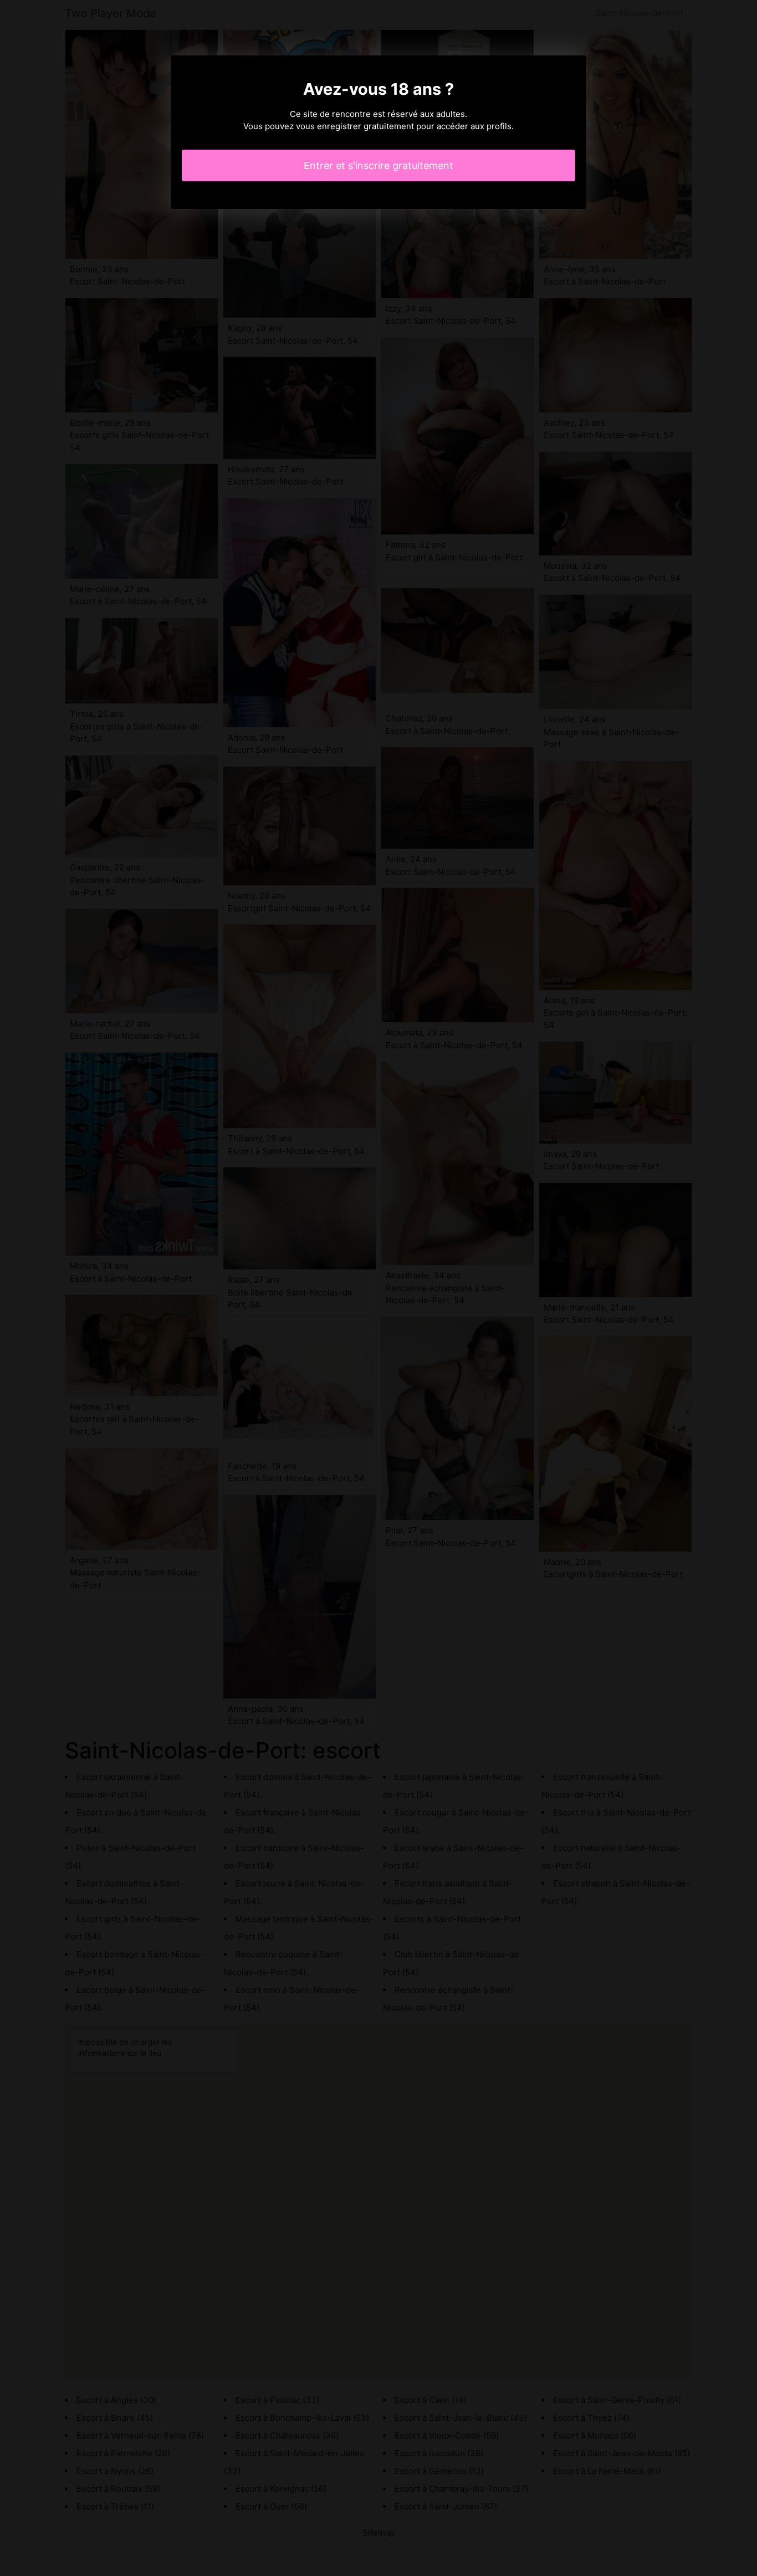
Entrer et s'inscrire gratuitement (378, 165)
